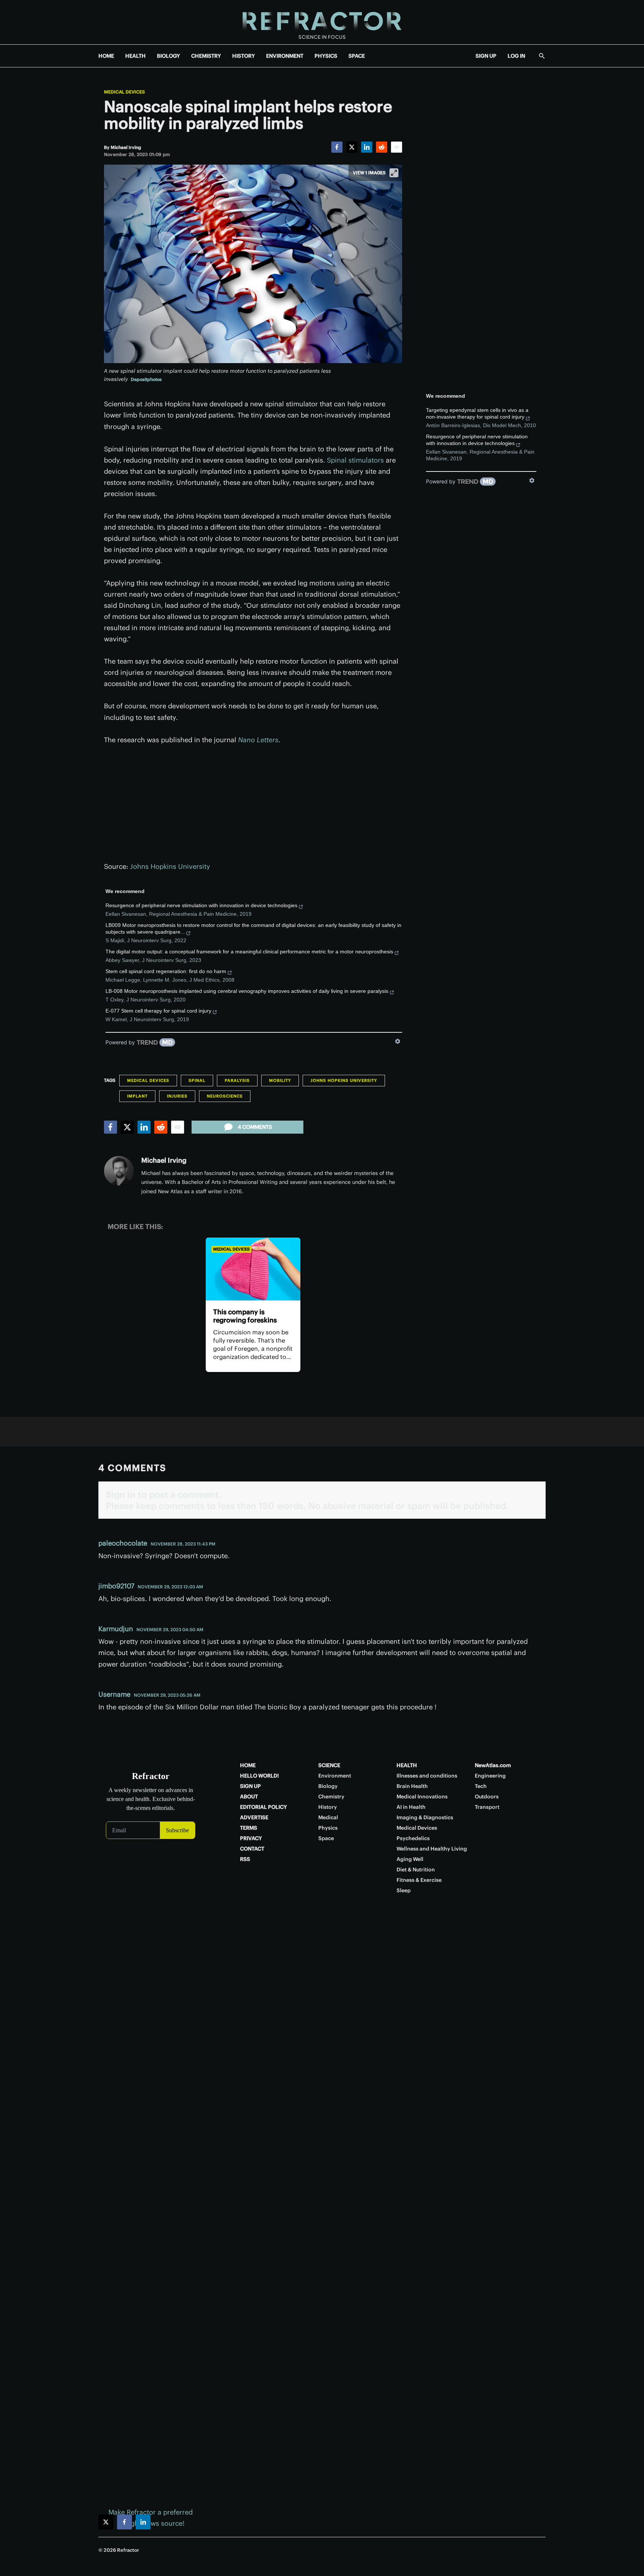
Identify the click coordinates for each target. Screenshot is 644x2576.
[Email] (397, 147)
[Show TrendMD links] (398, 1041)
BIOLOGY (168, 56)
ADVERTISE (254, 1817)
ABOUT (249, 1797)
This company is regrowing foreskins (245, 1316)
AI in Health (411, 1807)
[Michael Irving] (119, 1171)
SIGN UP (486, 56)
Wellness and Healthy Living (432, 1849)
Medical (328, 1817)
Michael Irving (164, 1160)
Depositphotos (146, 379)
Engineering (490, 1776)
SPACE (357, 56)
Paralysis (237, 1080)
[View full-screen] (394, 173)
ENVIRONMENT (285, 56)
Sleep (404, 1890)
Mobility (280, 1080)
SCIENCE (329, 1765)
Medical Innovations (422, 1797)
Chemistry (331, 1797)
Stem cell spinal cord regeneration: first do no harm (166, 971)
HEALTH (135, 56)
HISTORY (244, 56)
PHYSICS (326, 56)
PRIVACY (251, 1838)
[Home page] (322, 22)
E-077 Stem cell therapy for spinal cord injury (158, 1011)
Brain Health (412, 1786)
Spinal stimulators (355, 460)
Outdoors (487, 1797)
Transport (487, 1807)
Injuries (177, 1096)
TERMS (249, 1828)
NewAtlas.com (493, 1765)
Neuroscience (225, 1096)
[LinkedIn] (367, 147)
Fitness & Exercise (419, 1880)
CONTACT (252, 1849)
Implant (137, 1096)
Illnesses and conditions (427, 1776)
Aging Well (410, 1859)
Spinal (197, 1080)
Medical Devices (124, 92)
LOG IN (516, 56)
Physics (328, 1828)
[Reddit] (382, 147)
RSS (245, 1859)
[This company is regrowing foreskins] (253, 1269)
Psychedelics (413, 1838)
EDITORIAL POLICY (263, 1807)
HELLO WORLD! (259, 1776)
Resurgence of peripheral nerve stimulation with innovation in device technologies (201, 905)
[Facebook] (337, 147)
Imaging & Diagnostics (425, 1817)
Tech (481, 1786)
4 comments (255, 1127)
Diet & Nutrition (416, 1870)
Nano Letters (258, 740)
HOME (106, 56)
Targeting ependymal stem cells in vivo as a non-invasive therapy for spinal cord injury (477, 413)
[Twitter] (352, 147)
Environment (335, 1776)
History (328, 1807)
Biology (328, 1786)
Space (326, 1838)
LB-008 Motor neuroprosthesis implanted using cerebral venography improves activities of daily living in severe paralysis (247, 991)
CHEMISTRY (206, 56)
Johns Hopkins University (170, 866)
